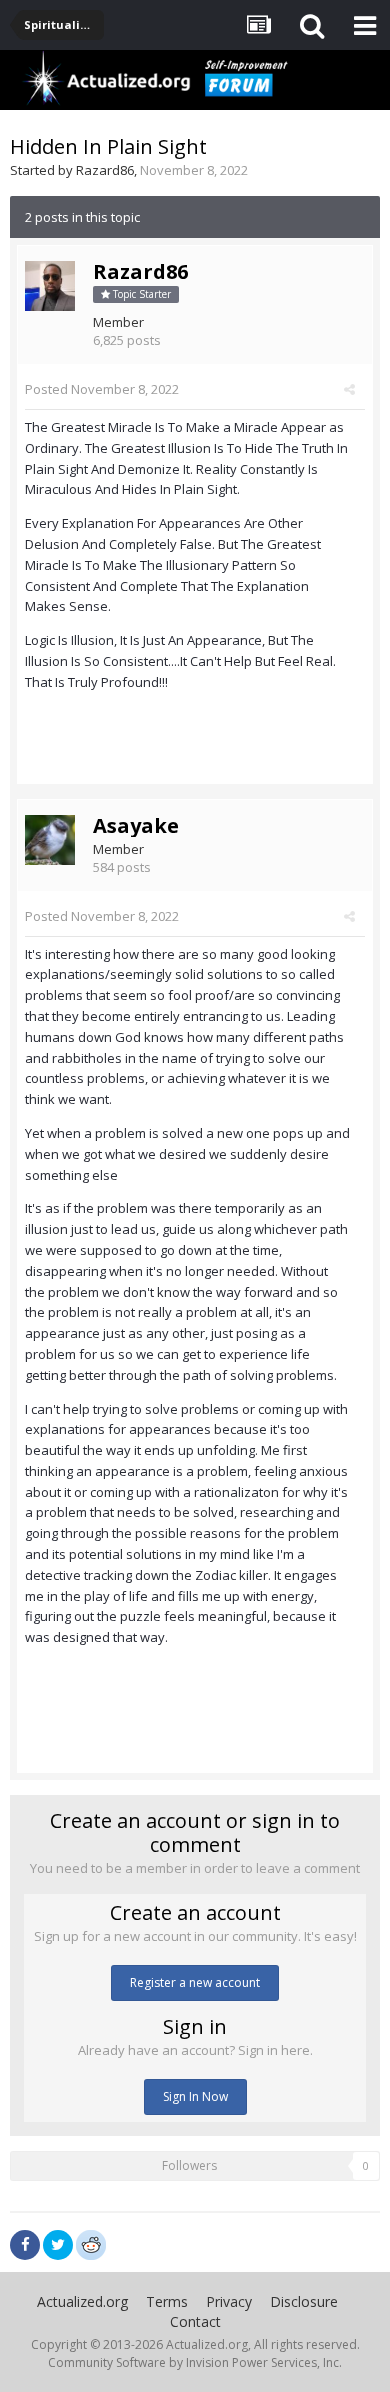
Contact (195, 2321)
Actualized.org (82, 2301)
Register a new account (195, 1982)
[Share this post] (349, 389)
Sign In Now (195, 2096)
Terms (167, 2301)
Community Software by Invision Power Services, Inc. (195, 2362)
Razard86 (105, 170)
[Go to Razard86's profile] (50, 286)
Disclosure (304, 2301)
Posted (102, 389)
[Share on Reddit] (91, 2243)
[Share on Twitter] (58, 2245)
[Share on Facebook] (25, 2245)
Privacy (229, 2301)
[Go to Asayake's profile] (50, 840)
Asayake (136, 825)
